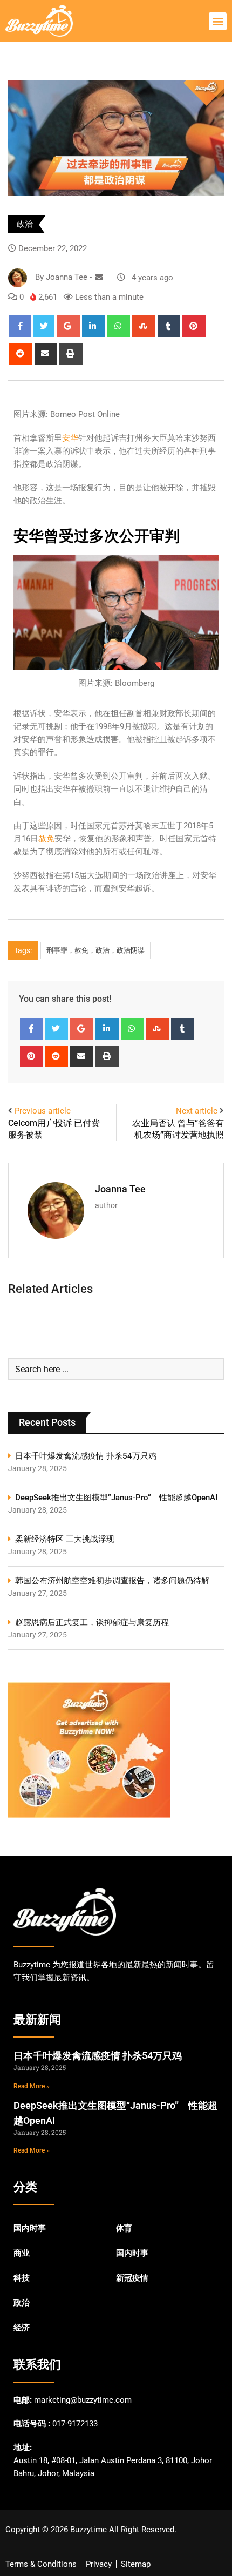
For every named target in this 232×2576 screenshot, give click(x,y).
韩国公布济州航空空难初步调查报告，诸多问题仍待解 (112, 1581)
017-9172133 (75, 2424)
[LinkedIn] (94, 326)
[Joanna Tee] (99, 278)
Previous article (43, 1111)
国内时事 (30, 2228)
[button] (218, 21)
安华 (70, 438)
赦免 (46, 839)
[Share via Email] (46, 354)
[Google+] (68, 326)
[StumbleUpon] (144, 326)
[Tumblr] (169, 326)
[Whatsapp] (118, 326)
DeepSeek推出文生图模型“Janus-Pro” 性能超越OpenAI (116, 1498)
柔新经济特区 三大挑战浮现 (65, 1539)
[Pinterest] (194, 326)
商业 (22, 2253)
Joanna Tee (120, 1189)
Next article (197, 1111)
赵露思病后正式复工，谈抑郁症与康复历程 (92, 1622)
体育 (124, 2228)
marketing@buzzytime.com (83, 2400)
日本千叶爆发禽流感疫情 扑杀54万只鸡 (86, 1456)
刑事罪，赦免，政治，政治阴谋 (95, 950)
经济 (22, 2328)
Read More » (32, 2086)
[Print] (71, 354)
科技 (22, 2278)
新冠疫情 (132, 2278)
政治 (25, 224)
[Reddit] (21, 354)
